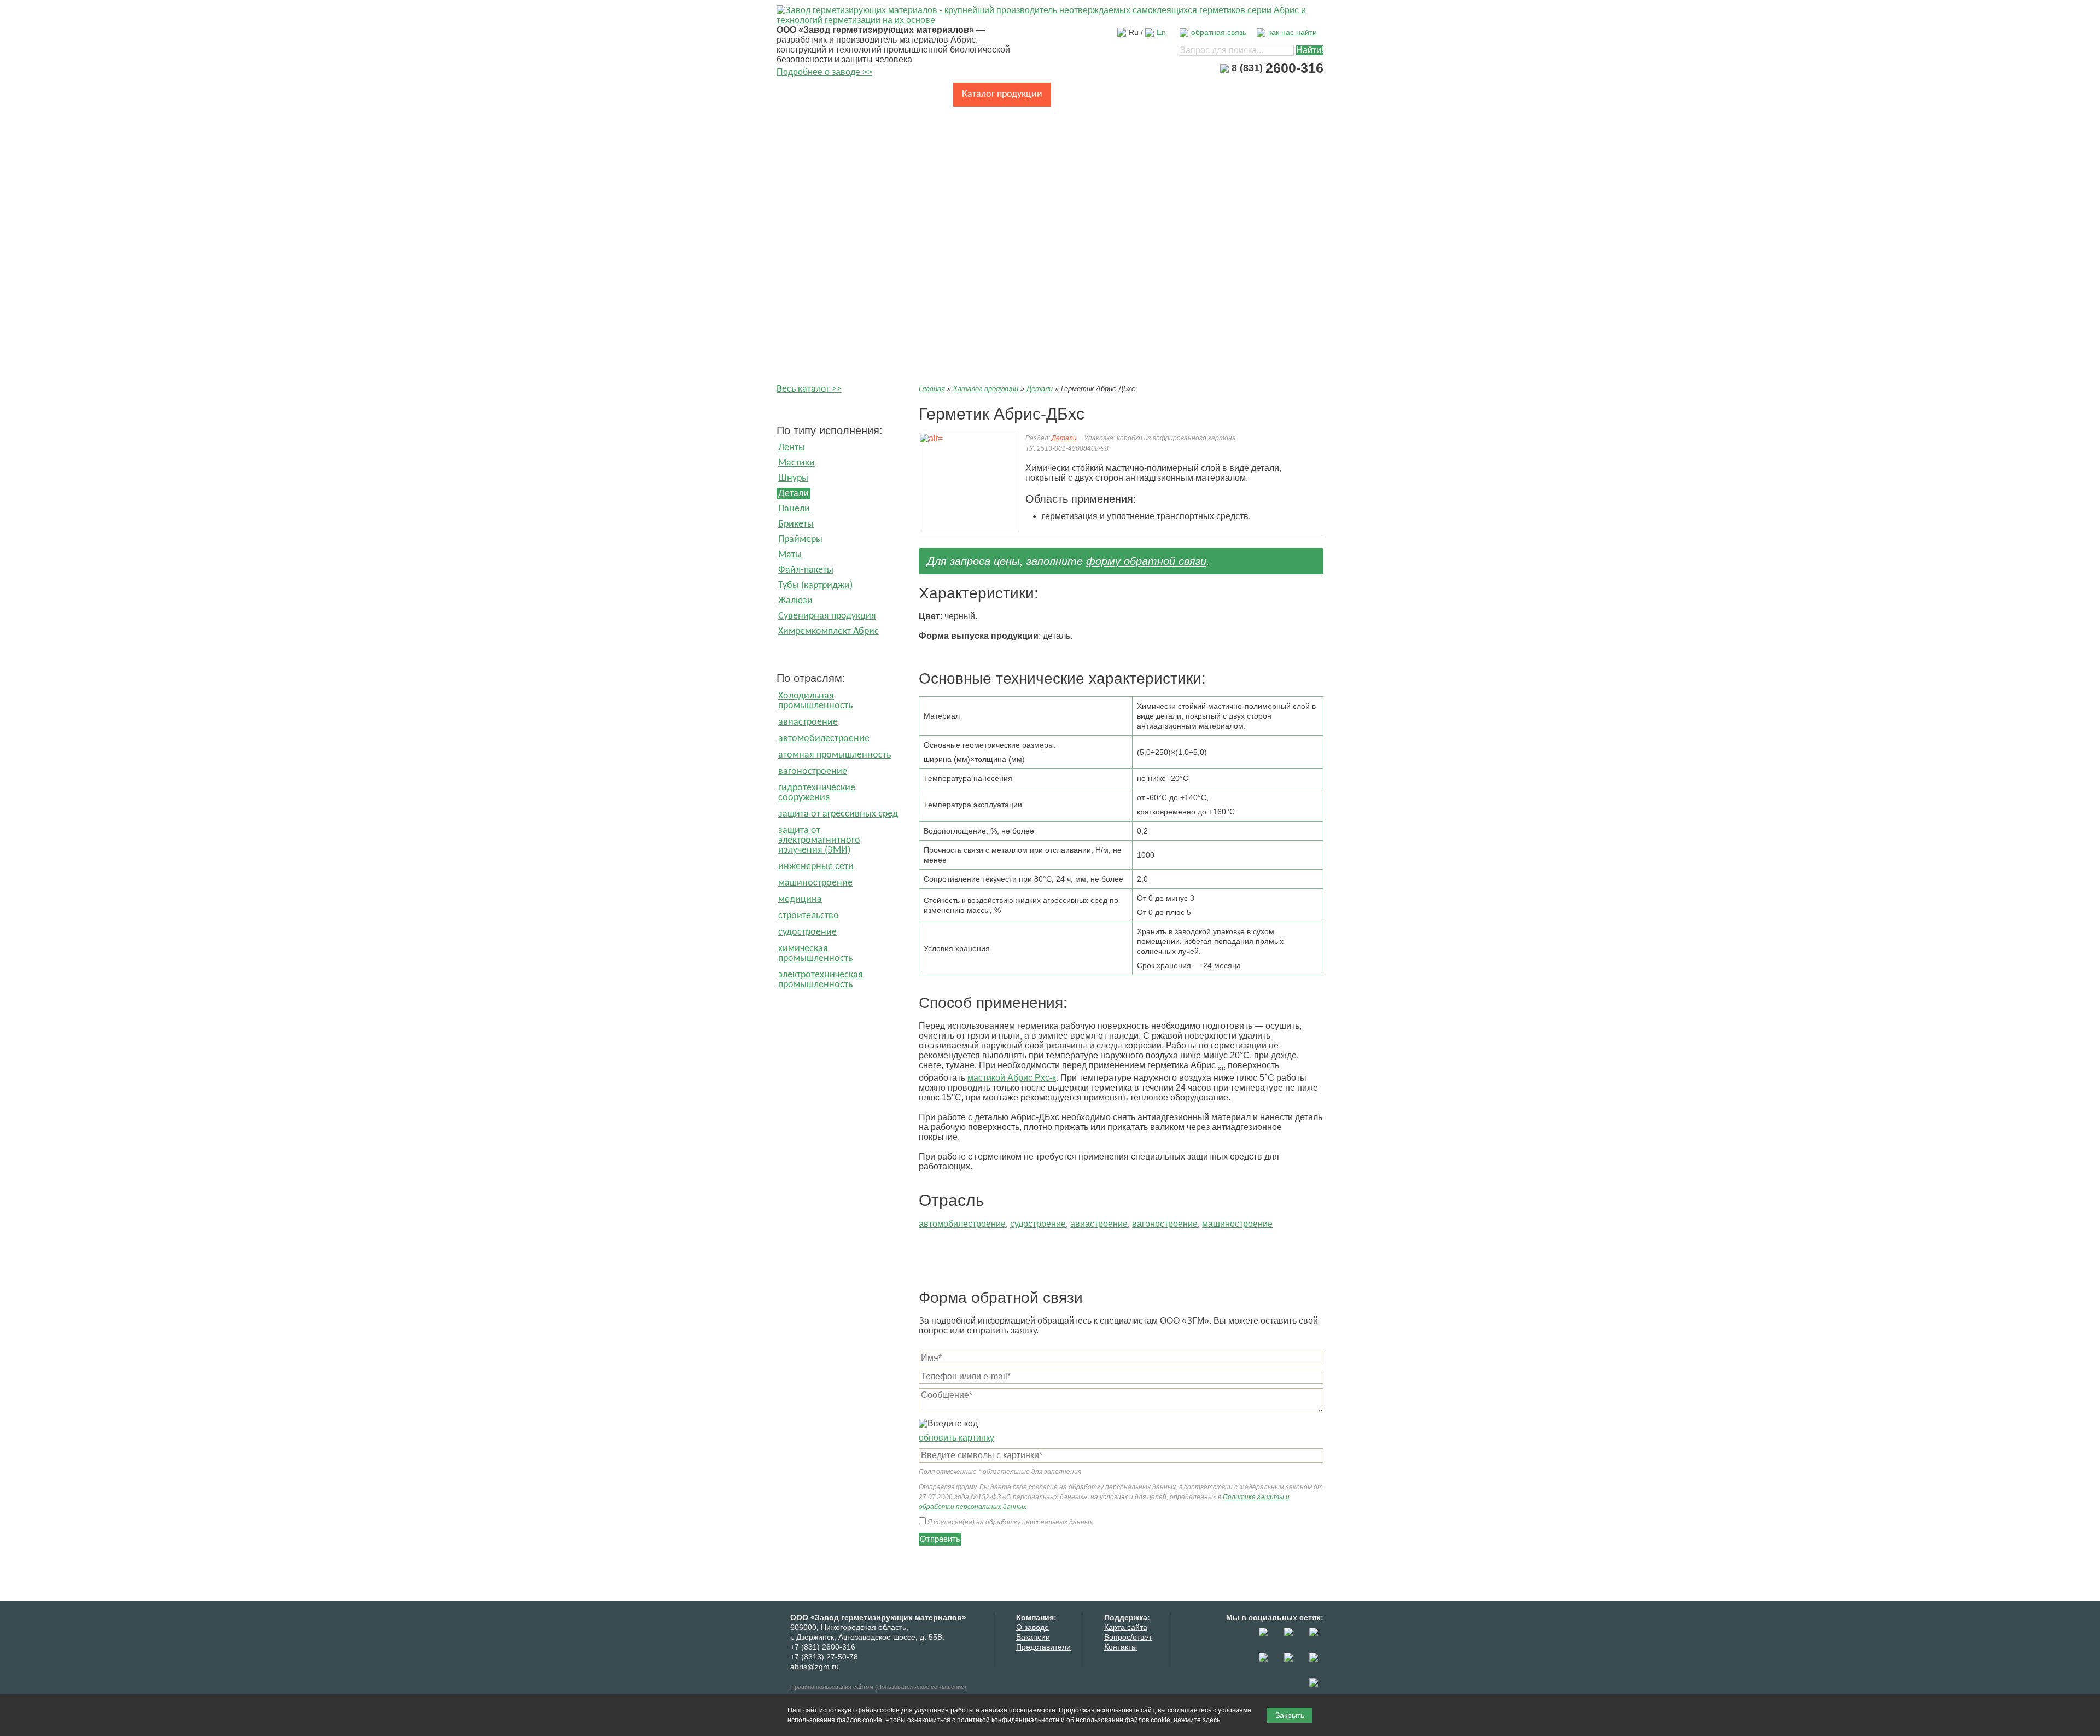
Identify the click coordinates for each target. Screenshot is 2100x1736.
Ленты (792, 448)
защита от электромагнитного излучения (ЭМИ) (819, 840)
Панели (794, 509)
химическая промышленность (815, 954)
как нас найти (1293, 32)
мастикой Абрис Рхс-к (1012, 1078)
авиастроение (808, 722)
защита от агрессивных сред (838, 814)
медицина (800, 899)
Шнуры (793, 478)
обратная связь (1219, 32)
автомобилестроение (824, 739)
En (1161, 32)
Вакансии (1033, 1637)
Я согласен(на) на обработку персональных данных (1009, 1522)
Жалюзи (795, 601)
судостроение (807, 932)
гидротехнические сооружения (817, 793)
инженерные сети (816, 867)
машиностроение (815, 883)
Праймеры (800, 540)
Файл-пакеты (806, 570)
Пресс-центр (918, 94)
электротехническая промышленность (821, 980)
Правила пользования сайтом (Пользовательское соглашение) (878, 1687)
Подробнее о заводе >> (824, 72)
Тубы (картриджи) (815, 586)
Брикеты (796, 524)
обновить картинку (956, 1438)
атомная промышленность (835, 755)
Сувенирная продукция (827, 616)
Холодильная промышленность (815, 701)
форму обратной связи (1146, 561)
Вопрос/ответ (1128, 1637)
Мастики (797, 463)
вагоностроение (813, 771)
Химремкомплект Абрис (829, 631)
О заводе (855, 94)
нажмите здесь (1197, 1720)
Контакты (805, 118)
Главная (802, 94)
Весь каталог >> (809, 389)
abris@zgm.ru (815, 1667)
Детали (794, 494)
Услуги (1182, 94)
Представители (1043, 1647)
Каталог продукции (1002, 94)
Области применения (1105, 94)
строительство (809, 916)
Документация (1244, 94)
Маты (790, 555)
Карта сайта (1126, 1627)
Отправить (940, 1539)
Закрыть (1290, 1715)
